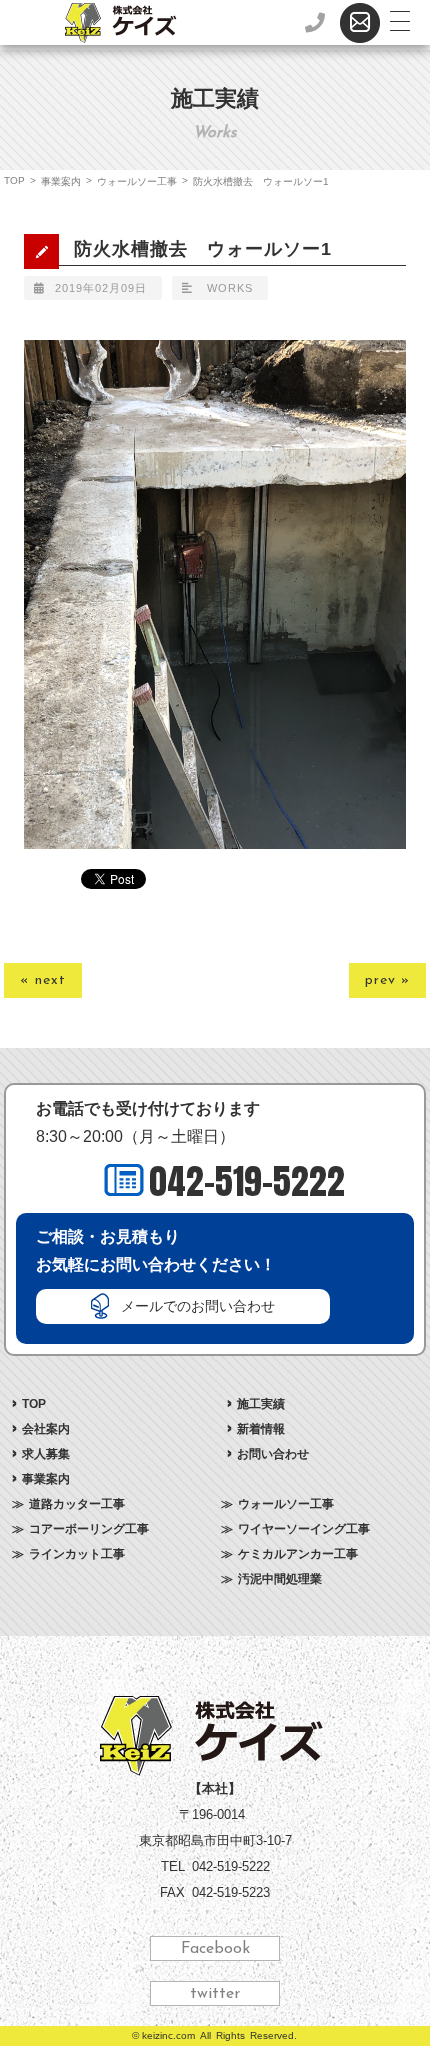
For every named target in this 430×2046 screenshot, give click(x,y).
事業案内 (61, 181)
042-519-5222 (247, 1181)
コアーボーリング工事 (89, 1529)
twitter (215, 1994)
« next (43, 980)
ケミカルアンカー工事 (298, 1554)
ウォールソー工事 (137, 181)
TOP (14, 180)
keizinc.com (168, 2035)
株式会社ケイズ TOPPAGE (215, 1736)
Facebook (215, 1949)
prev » (387, 980)
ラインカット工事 (77, 1554)
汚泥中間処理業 (280, 1579)
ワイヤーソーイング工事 (304, 1529)
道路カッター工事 (77, 1504)
